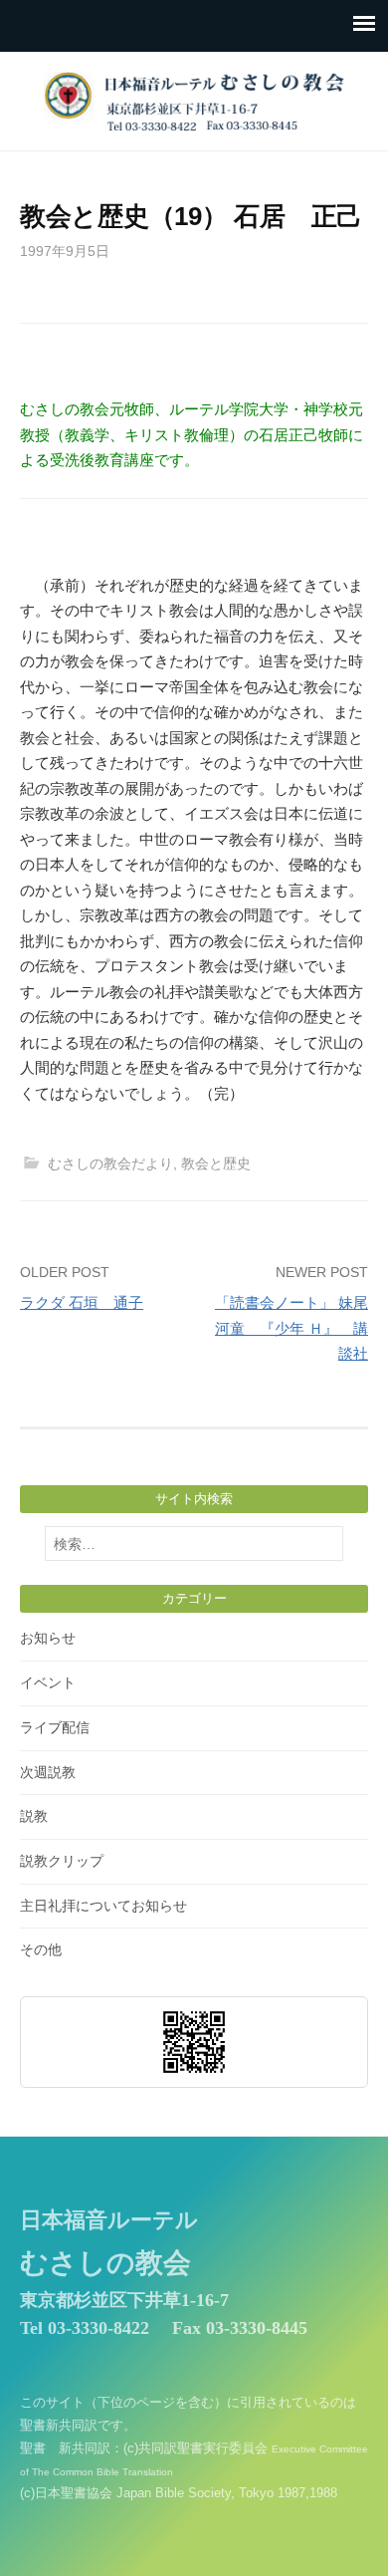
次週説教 (48, 1772)
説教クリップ (62, 1861)
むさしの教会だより (110, 1163)
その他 (41, 1949)
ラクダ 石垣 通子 (82, 1302)
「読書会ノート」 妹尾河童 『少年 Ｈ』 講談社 (291, 1328)
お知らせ (48, 1638)
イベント (48, 1682)
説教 (34, 1816)
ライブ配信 (55, 1727)
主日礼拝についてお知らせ (103, 1906)
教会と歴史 (216, 1163)
